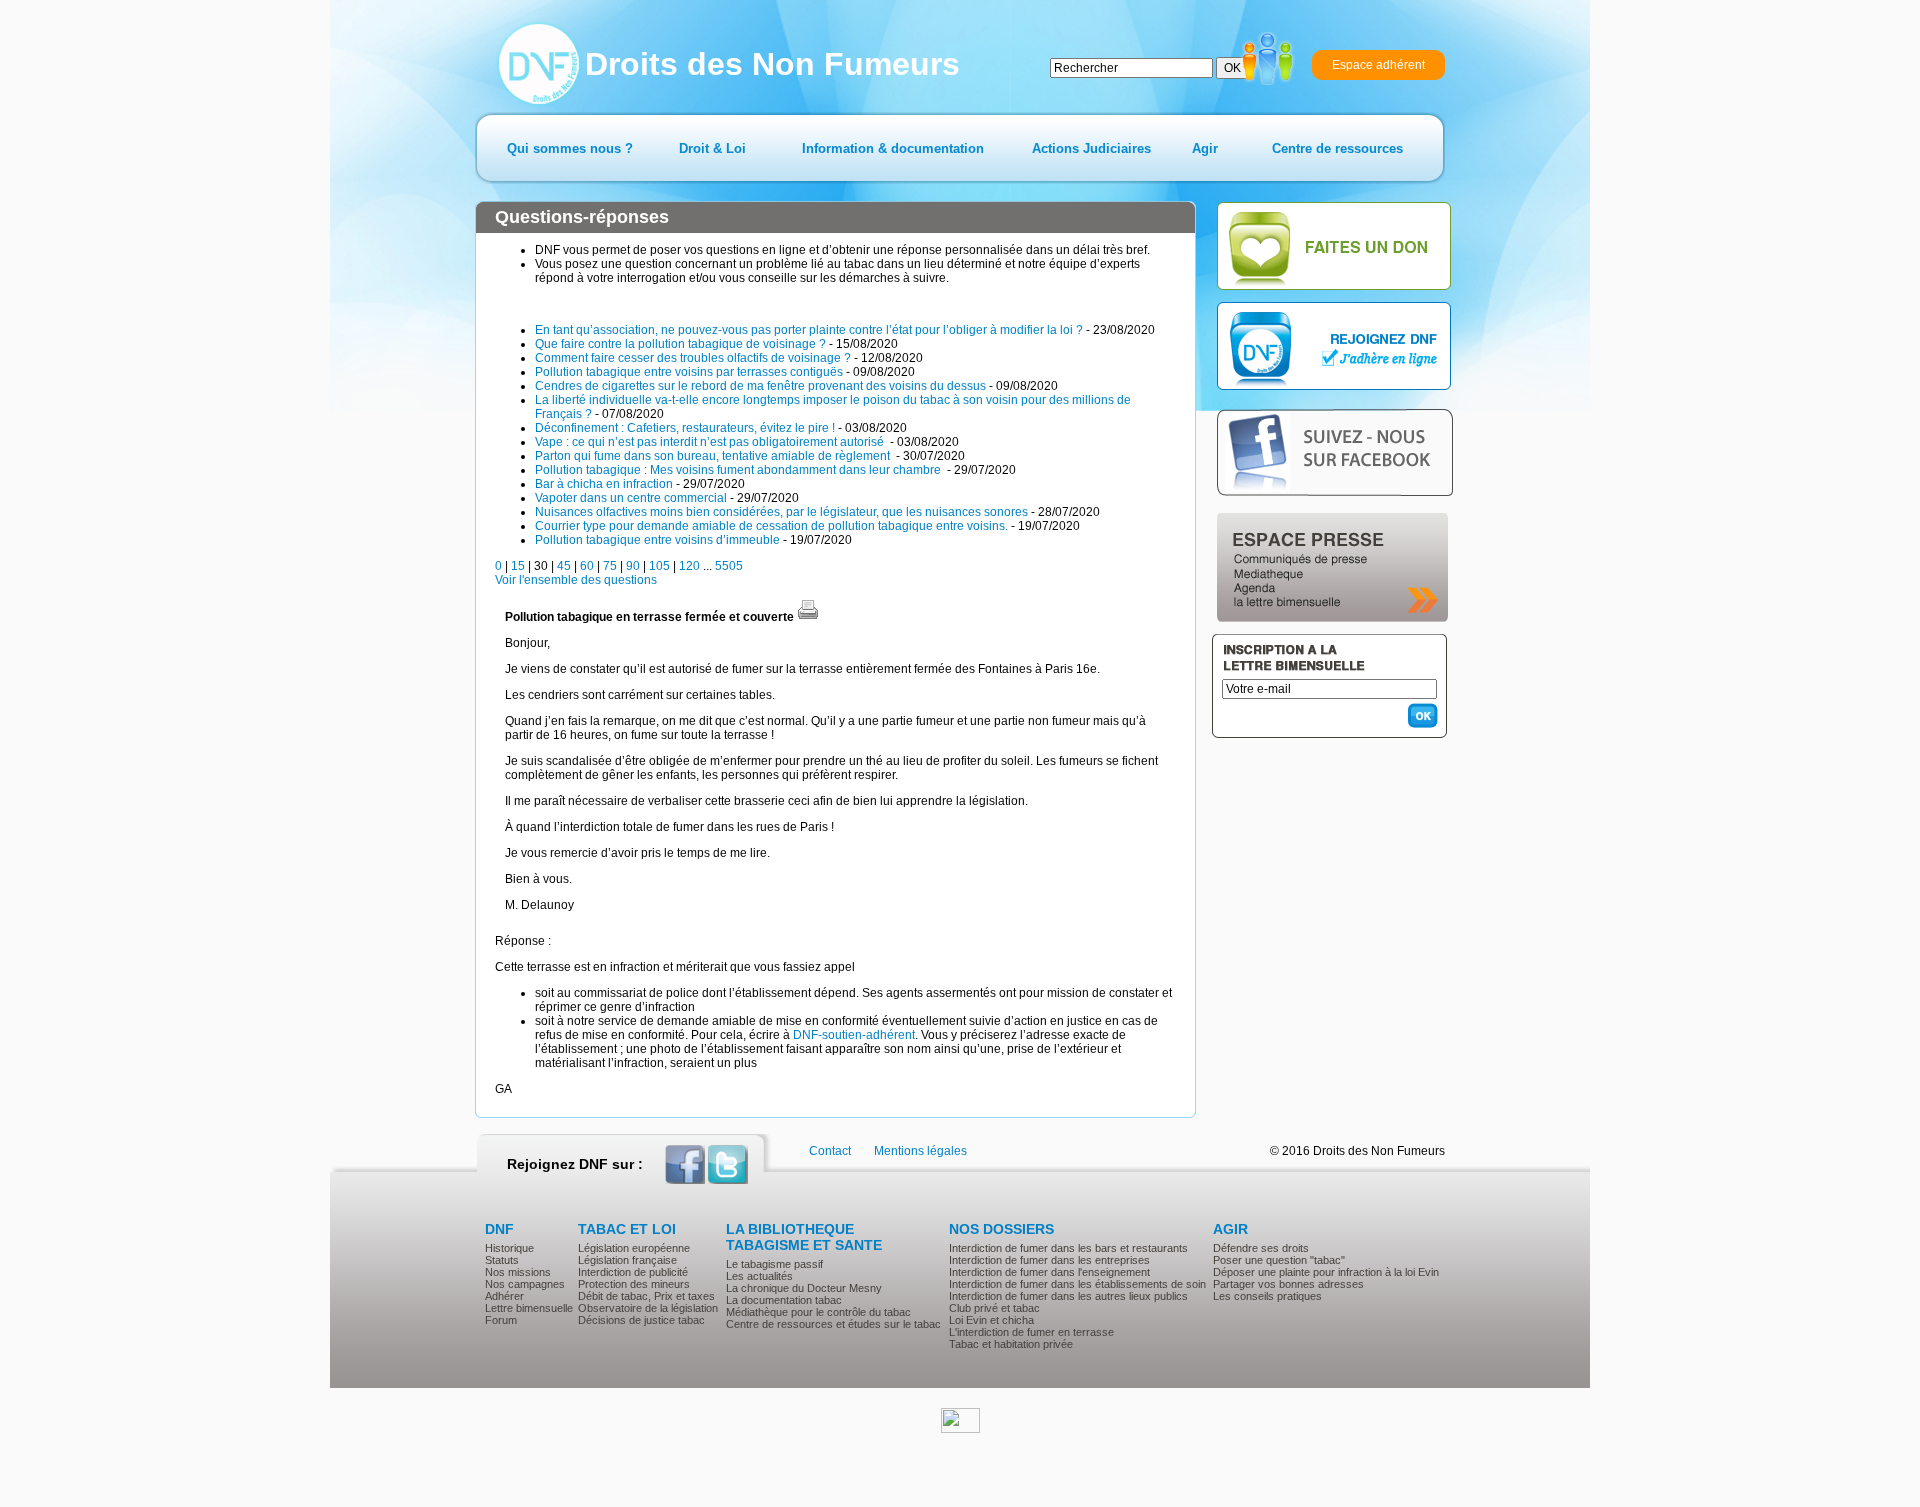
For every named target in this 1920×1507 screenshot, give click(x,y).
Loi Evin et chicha (991, 1320)
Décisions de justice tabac (641, 1320)
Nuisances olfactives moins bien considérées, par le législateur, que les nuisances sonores (781, 512)
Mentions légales (920, 1151)
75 (610, 566)
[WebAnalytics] (960, 1429)
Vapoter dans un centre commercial (631, 498)
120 (689, 566)
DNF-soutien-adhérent (854, 1035)
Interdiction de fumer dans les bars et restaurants (1068, 1248)
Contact (830, 1151)
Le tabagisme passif (774, 1264)
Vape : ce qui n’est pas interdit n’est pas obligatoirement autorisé (711, 442)
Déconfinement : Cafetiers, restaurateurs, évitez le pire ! (685, 428)
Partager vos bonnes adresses (1288, 1284)
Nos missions (518, 1272)
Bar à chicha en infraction (604, 484)
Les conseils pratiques (1267, 1296)
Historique (509, 1248)
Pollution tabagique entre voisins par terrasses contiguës (689, 372)
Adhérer (504, 1296)
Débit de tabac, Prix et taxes (646, 1296)
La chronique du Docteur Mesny (804, 1288)
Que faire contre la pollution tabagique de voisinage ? (680, 344)
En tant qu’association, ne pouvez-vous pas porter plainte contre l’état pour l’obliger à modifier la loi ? (809, 330)
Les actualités (759, 1276)
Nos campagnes (525, 1284)
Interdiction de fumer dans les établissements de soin (1077, 1284)
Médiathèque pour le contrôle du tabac (818, 1312)
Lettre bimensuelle (529, 1308)
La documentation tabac (784, 1300)
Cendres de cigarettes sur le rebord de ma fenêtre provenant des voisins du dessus (760, 386)
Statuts (502, 1260)
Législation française (627, 1260)
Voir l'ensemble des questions (576, 580)
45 (564, 566)
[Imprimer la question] (808, 617)
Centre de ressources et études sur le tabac (833, 1324)
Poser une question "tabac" (1279, 1260)
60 (587, 566)
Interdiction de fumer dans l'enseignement (1049, 1272)
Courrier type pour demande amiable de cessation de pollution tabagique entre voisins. (771, 526)
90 (633, 566)
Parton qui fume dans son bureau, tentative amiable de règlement (714, 456)
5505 (729, 566)
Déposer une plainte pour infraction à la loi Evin (1326, 1272)
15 (518, 566)
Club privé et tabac (994, 1308)
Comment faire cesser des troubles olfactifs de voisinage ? (693, 358)
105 (659, 566)
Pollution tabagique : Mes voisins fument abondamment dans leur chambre (739, 470)
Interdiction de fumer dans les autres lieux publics (1068, 1296)
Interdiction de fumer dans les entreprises (1049, 1260)
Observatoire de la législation (648, 1308)
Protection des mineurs (634, 1284)
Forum (501, 1320)
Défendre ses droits (1261, 1248)
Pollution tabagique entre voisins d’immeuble (657, 540)
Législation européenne (634, 1248)
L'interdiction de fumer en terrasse (1031, 1332)
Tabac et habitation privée (1011, 1344)
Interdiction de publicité (633, 1272)
